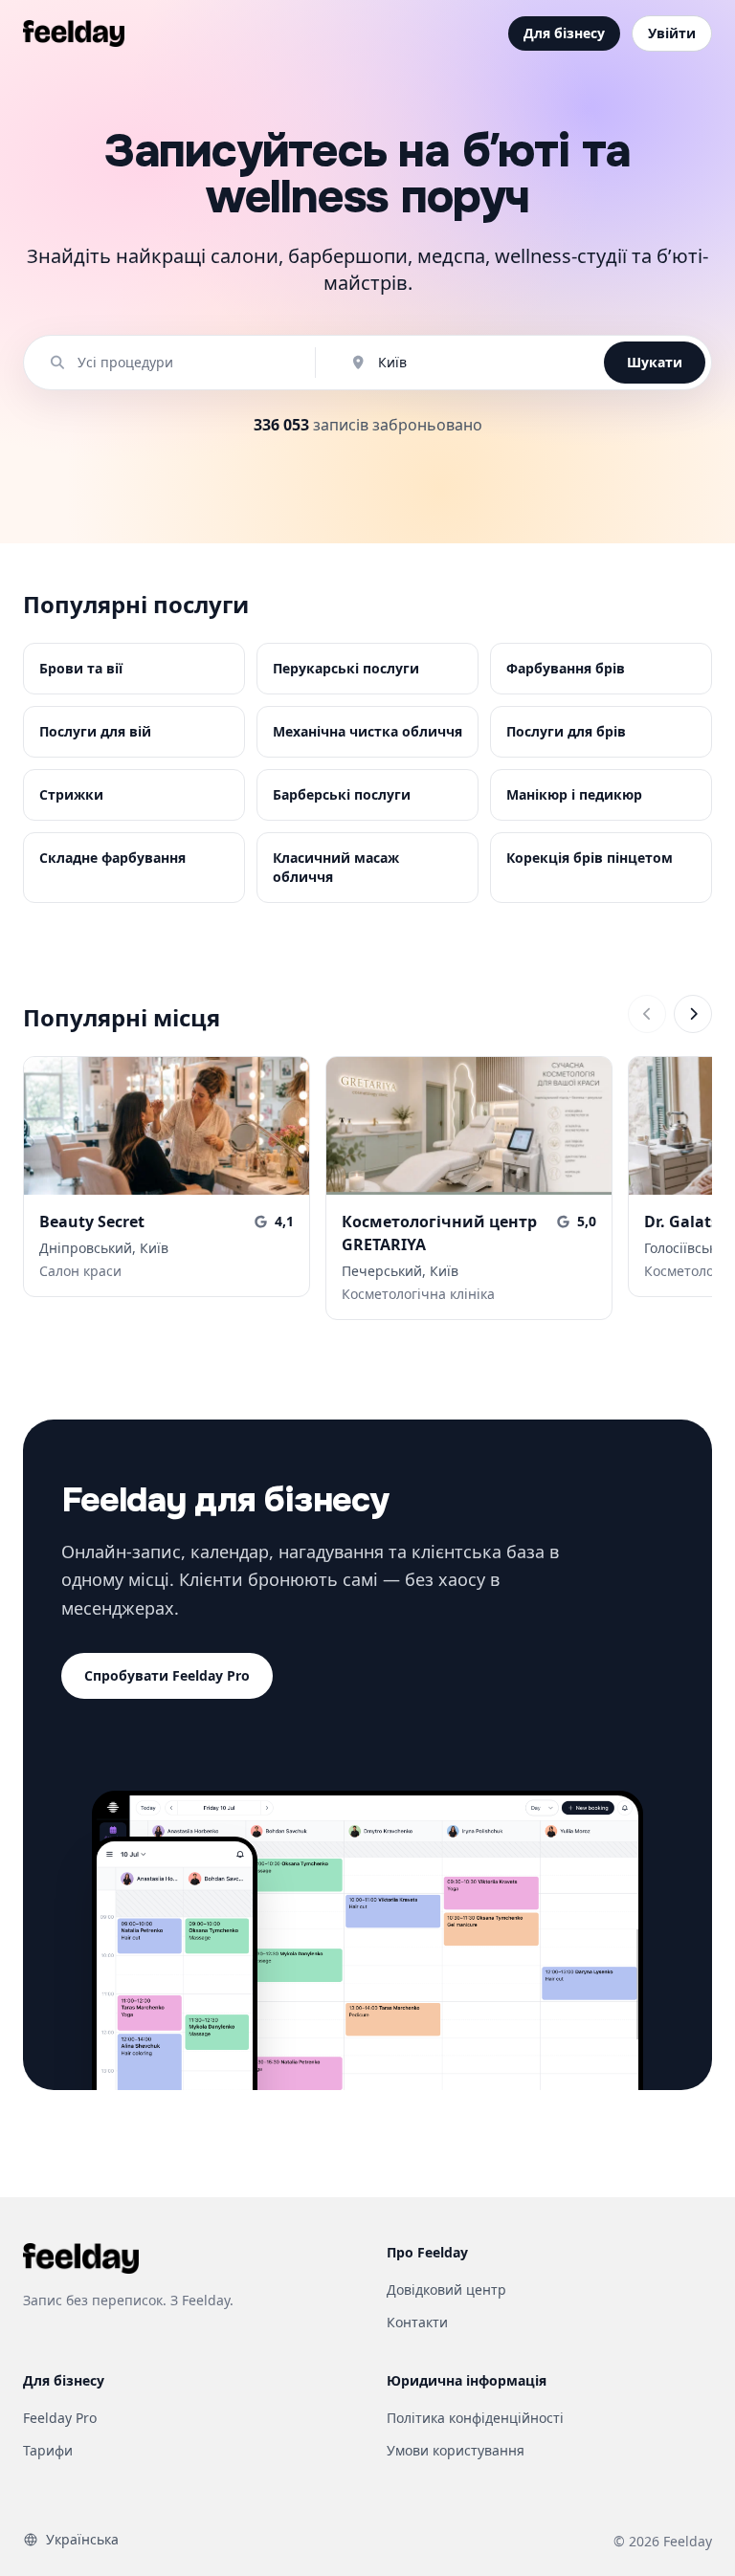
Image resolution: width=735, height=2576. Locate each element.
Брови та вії (81, 668)
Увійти (672, 33)
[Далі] (693, 1014)
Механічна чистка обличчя (367, 731)
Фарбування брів (566, 668)
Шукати (655, 362)
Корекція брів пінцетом (590, 858)
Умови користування (456, 2450)
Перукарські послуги (346, 668)
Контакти (417, 2322)
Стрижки (71, 794)
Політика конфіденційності (475, 2418)
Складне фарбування (112, 858)
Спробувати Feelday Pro (167, 1675)
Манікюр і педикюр (574, 794)
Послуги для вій (95, 731)
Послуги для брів (566, 731)
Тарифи (48, 2450)
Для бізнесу (564, 33)
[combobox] (179, 363)
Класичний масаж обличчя (336, 867)
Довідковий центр (446, 2290)
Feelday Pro (60, 2418)
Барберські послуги (342, 794)
